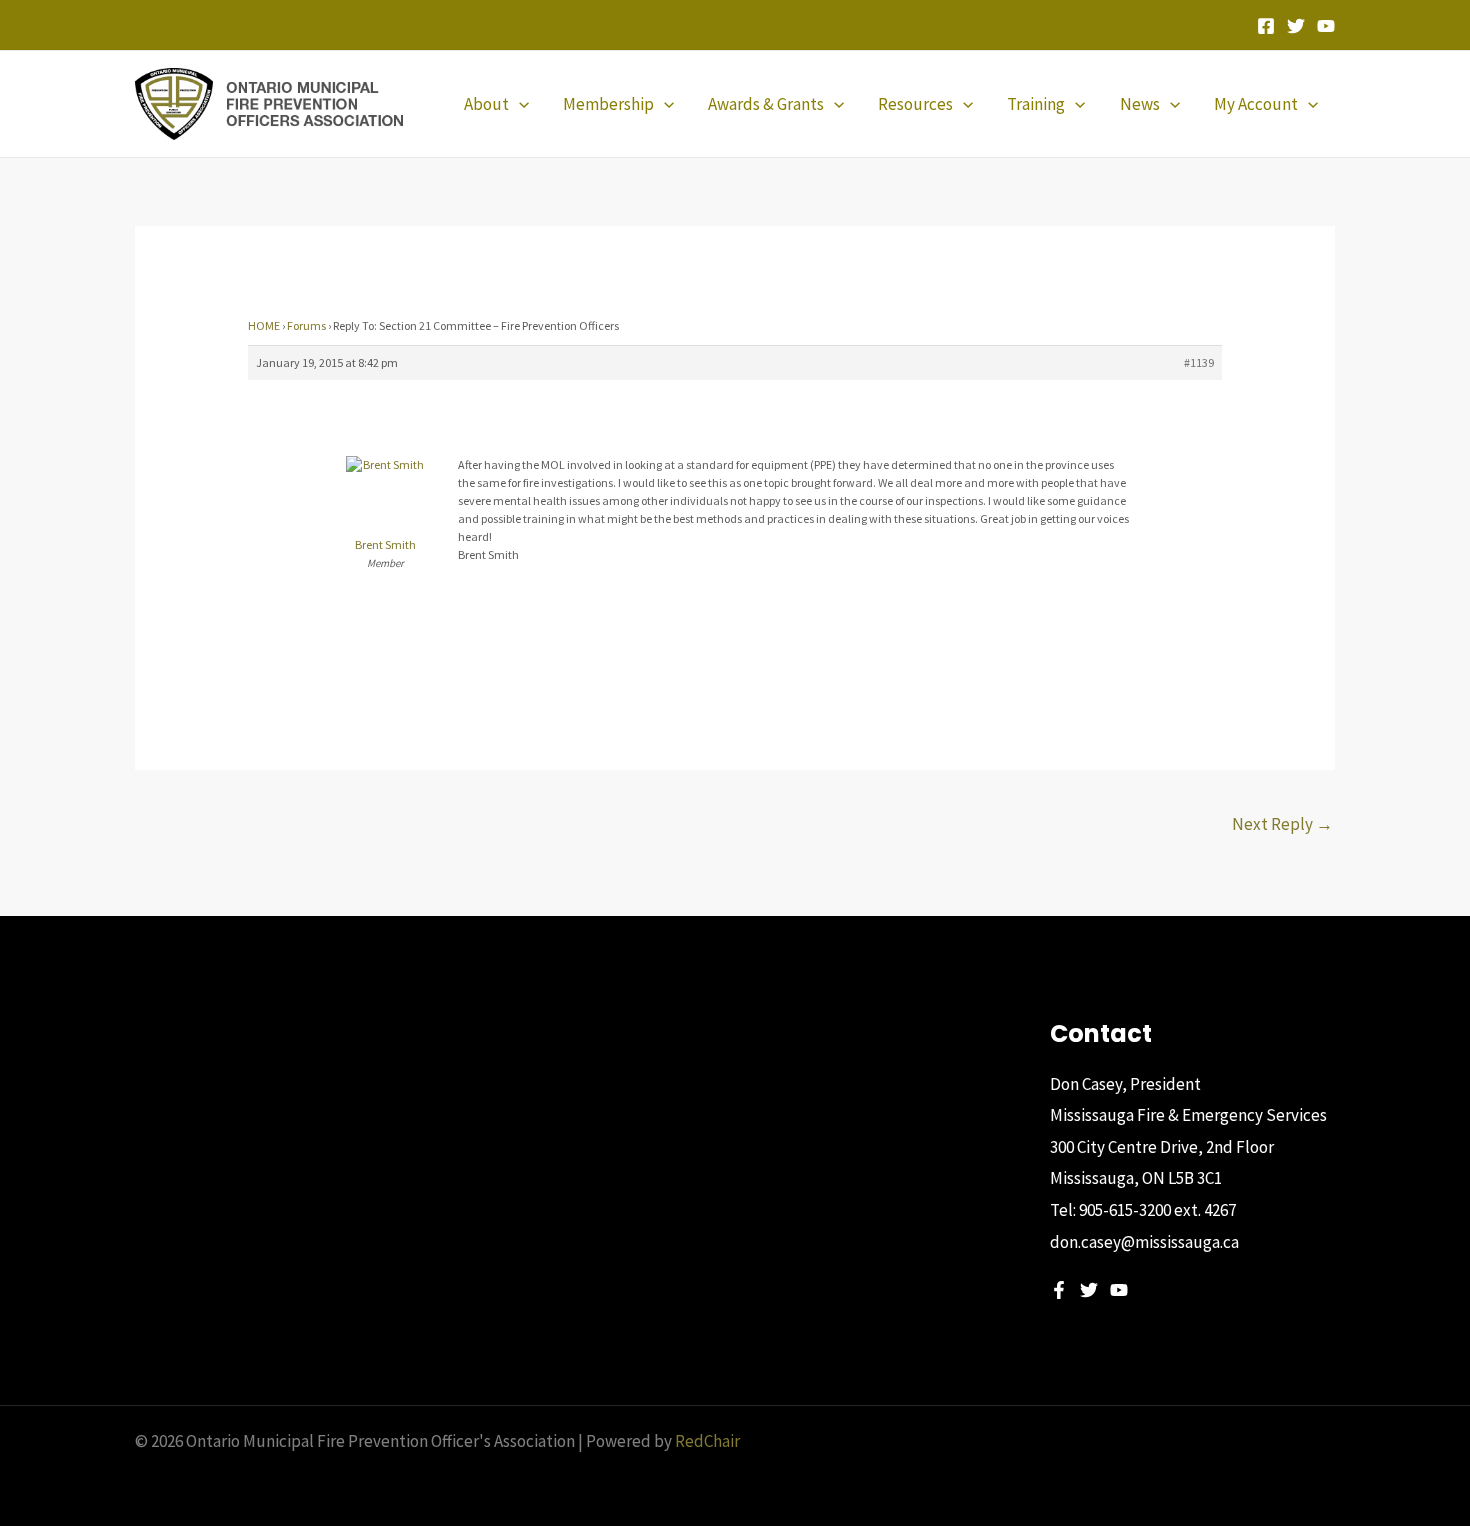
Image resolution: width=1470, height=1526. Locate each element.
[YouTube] (1326, 26)
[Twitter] (1296, 26)
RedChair (707, 1441)
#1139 (1199, 362)
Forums (306, 325)
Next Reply (1282, 824)
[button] (519, 104)
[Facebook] (1266, 26)
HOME (264, 325)
